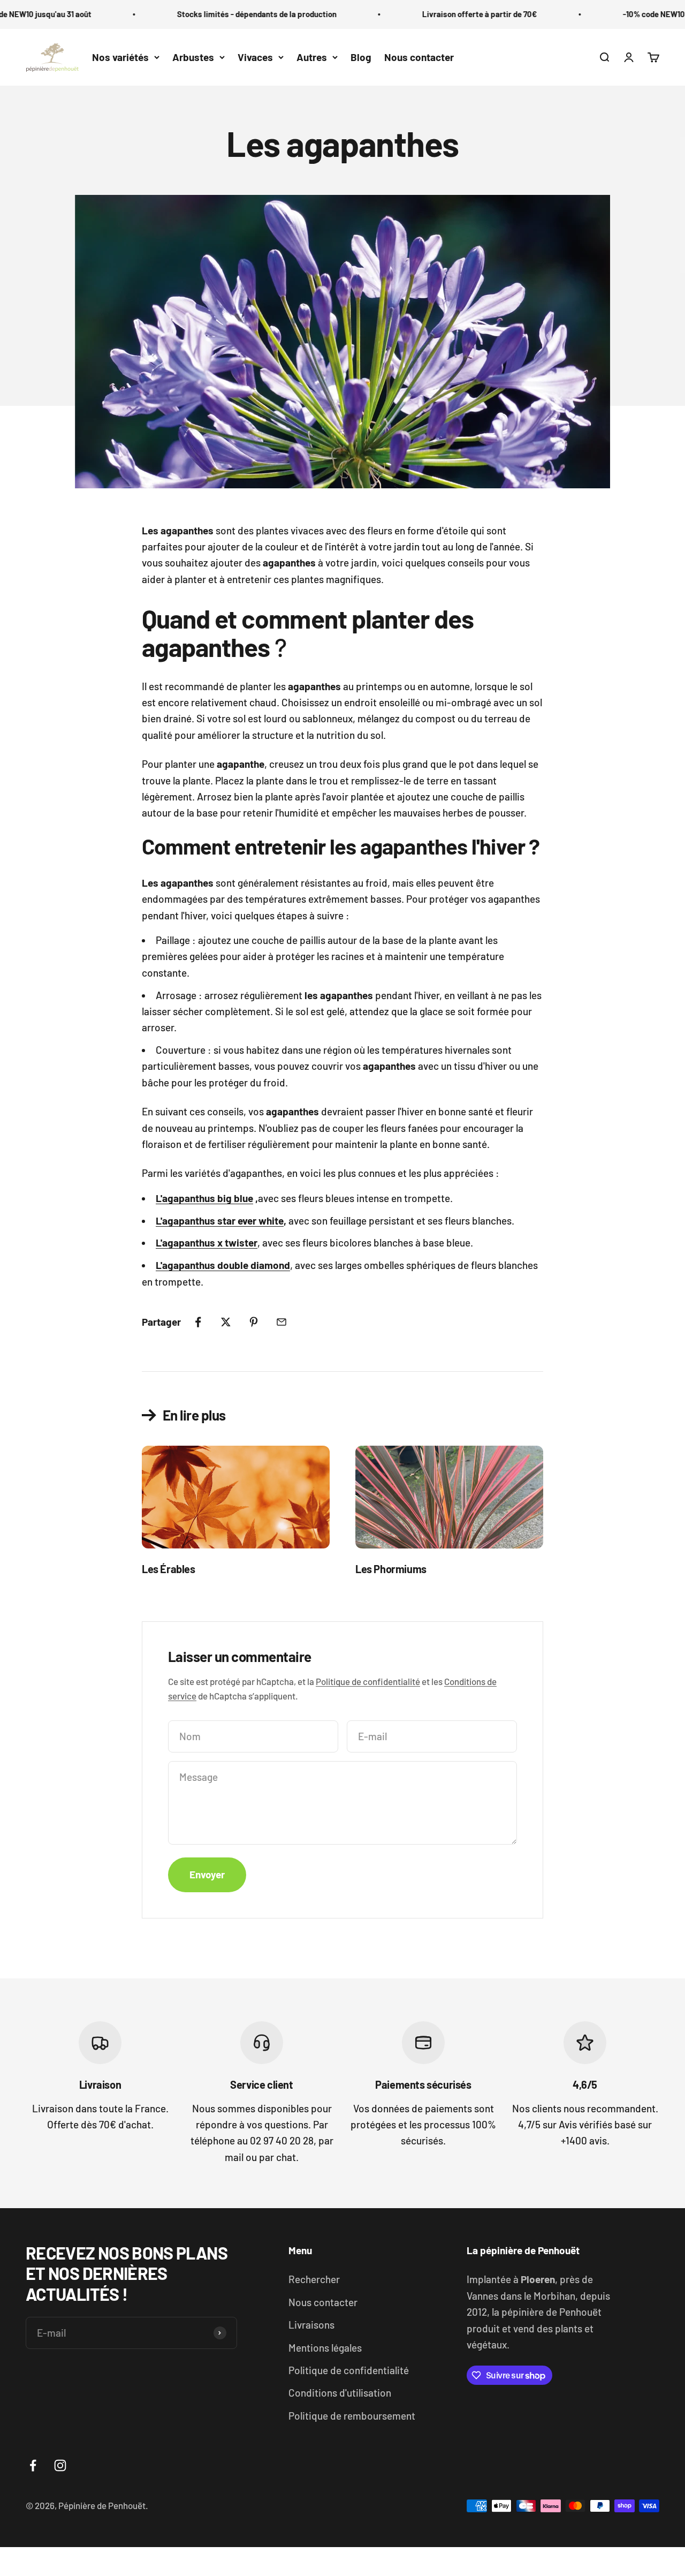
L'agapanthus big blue (204, 1198)
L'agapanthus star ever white (220, 1221)
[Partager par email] (281, 1322)
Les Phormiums (391, 1569)
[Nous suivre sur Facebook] (33, 2465)
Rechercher (314, 2279)
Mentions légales (325, 2348)
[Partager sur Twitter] (226, 1322)
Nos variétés (120, 57)
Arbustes (193, 57)
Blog (361, 57)
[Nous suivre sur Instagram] (60, 2465)
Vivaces (255, 57)
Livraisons (311, 2325)
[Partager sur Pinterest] (254, 1322)
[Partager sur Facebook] (198, 1322)
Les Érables (169, 1569)
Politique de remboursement (352, 2416)
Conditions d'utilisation (340, 2393)
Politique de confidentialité (368, 1681)
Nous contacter (419, 57)
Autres (312, 57)
